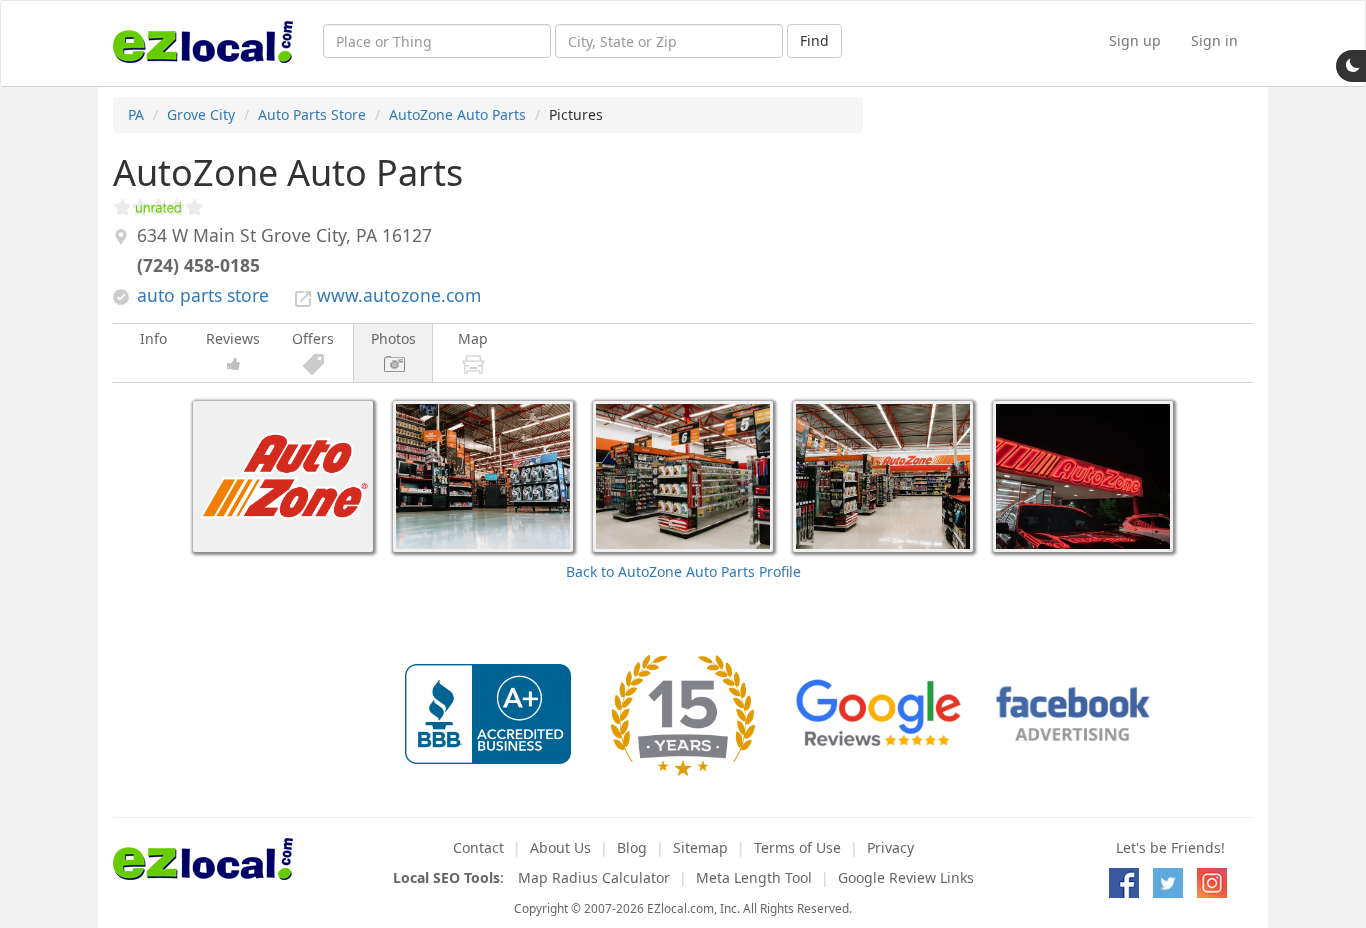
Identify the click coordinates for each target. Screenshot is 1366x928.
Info (153, 338)
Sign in (1214, 40)
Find (814, 40)
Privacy (890, 847)
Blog (632, 847)
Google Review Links (906, 877)
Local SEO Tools (446, 877)
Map (473, 338)
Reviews (233, 338)
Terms (797, 847)
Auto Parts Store (312, 114)
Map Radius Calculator (594, 877)
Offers (313, 338)
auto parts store (203, 295)
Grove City (201, 114)
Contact (478, 847)
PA (136, 114)
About (560, 847)
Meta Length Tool (754, 877)
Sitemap (700, 847)
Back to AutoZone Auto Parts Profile (683, 571)
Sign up (1135, 40)
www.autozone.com (399, 295)
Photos (393, 338)
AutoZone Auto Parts (457, 114)
